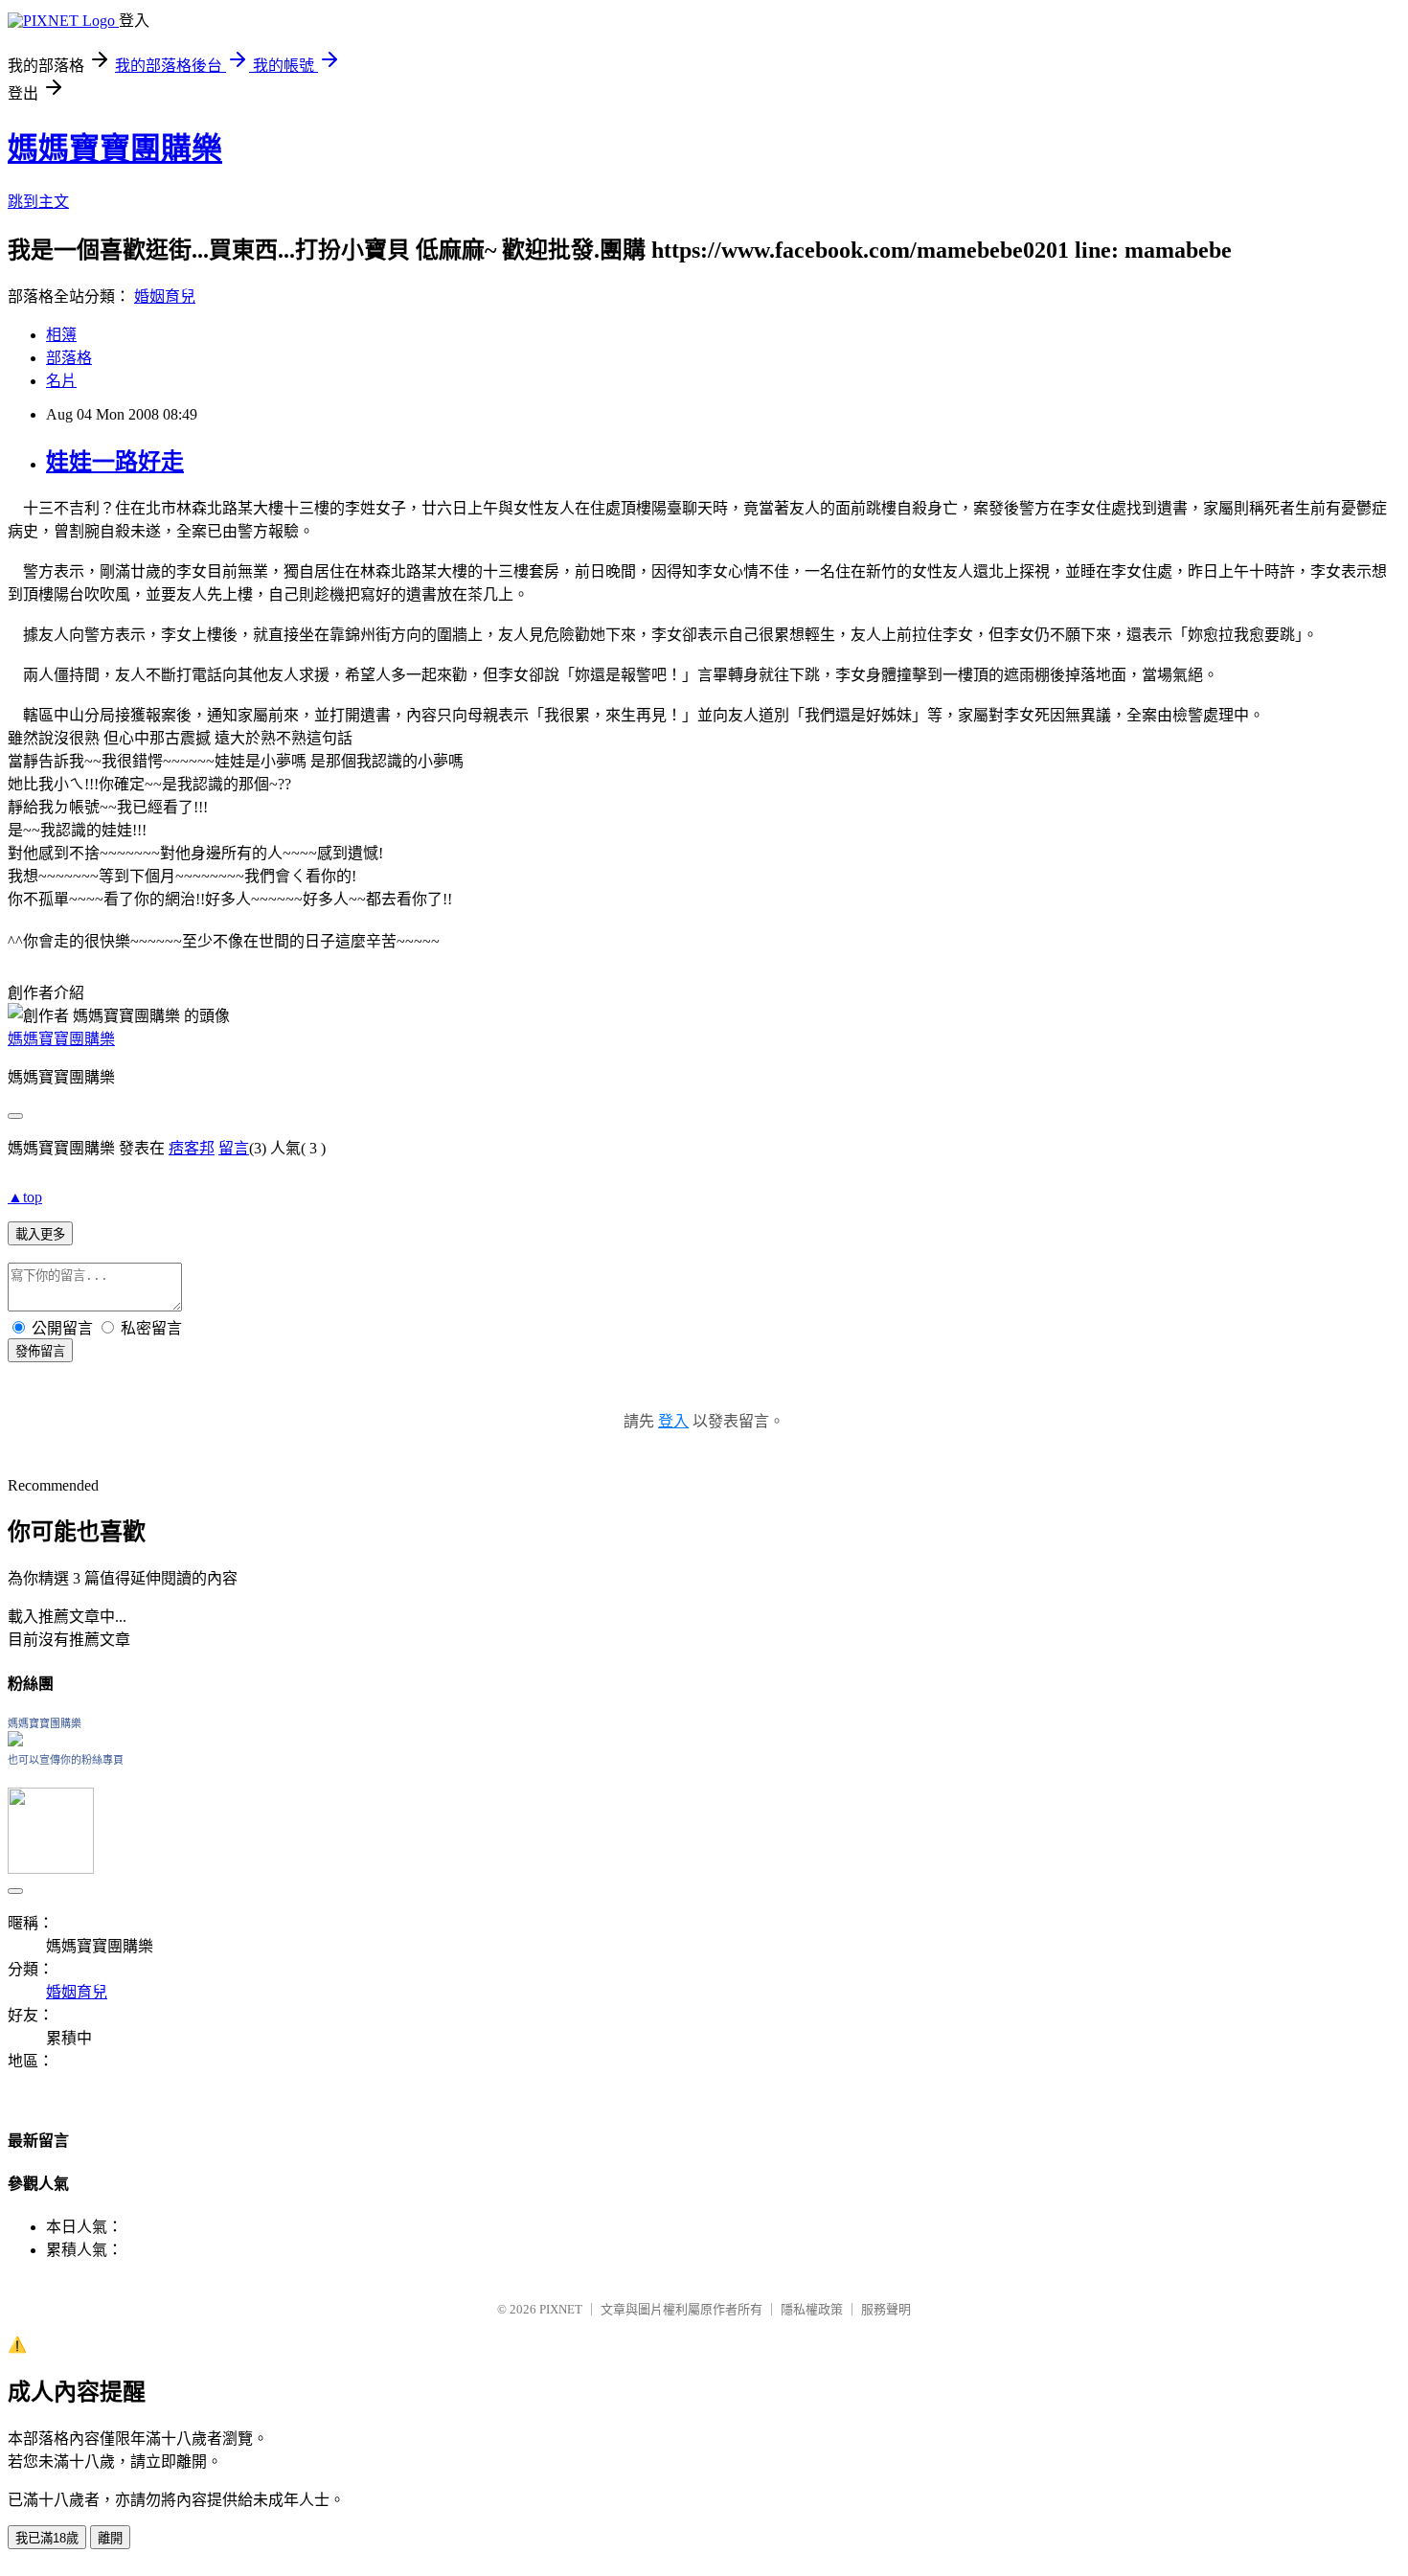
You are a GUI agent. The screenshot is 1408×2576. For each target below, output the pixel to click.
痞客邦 (192, 1148)
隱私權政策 (812, 2309)
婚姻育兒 (165, 296)
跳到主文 (38, 202)
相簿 (61, 335)
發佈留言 (40, 1351)
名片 (61, 381)
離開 (110, 2538)
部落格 (69, 358)
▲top (25, 1197)
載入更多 (40, 1234)
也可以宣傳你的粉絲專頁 (66, 1760)
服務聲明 (886, 2309)
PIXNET (561, 2309)
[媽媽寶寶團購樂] (15, 1741)
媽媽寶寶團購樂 (115, 148)
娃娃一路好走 (115, 462)
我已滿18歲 (47, 2538)
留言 (234, 1148)
